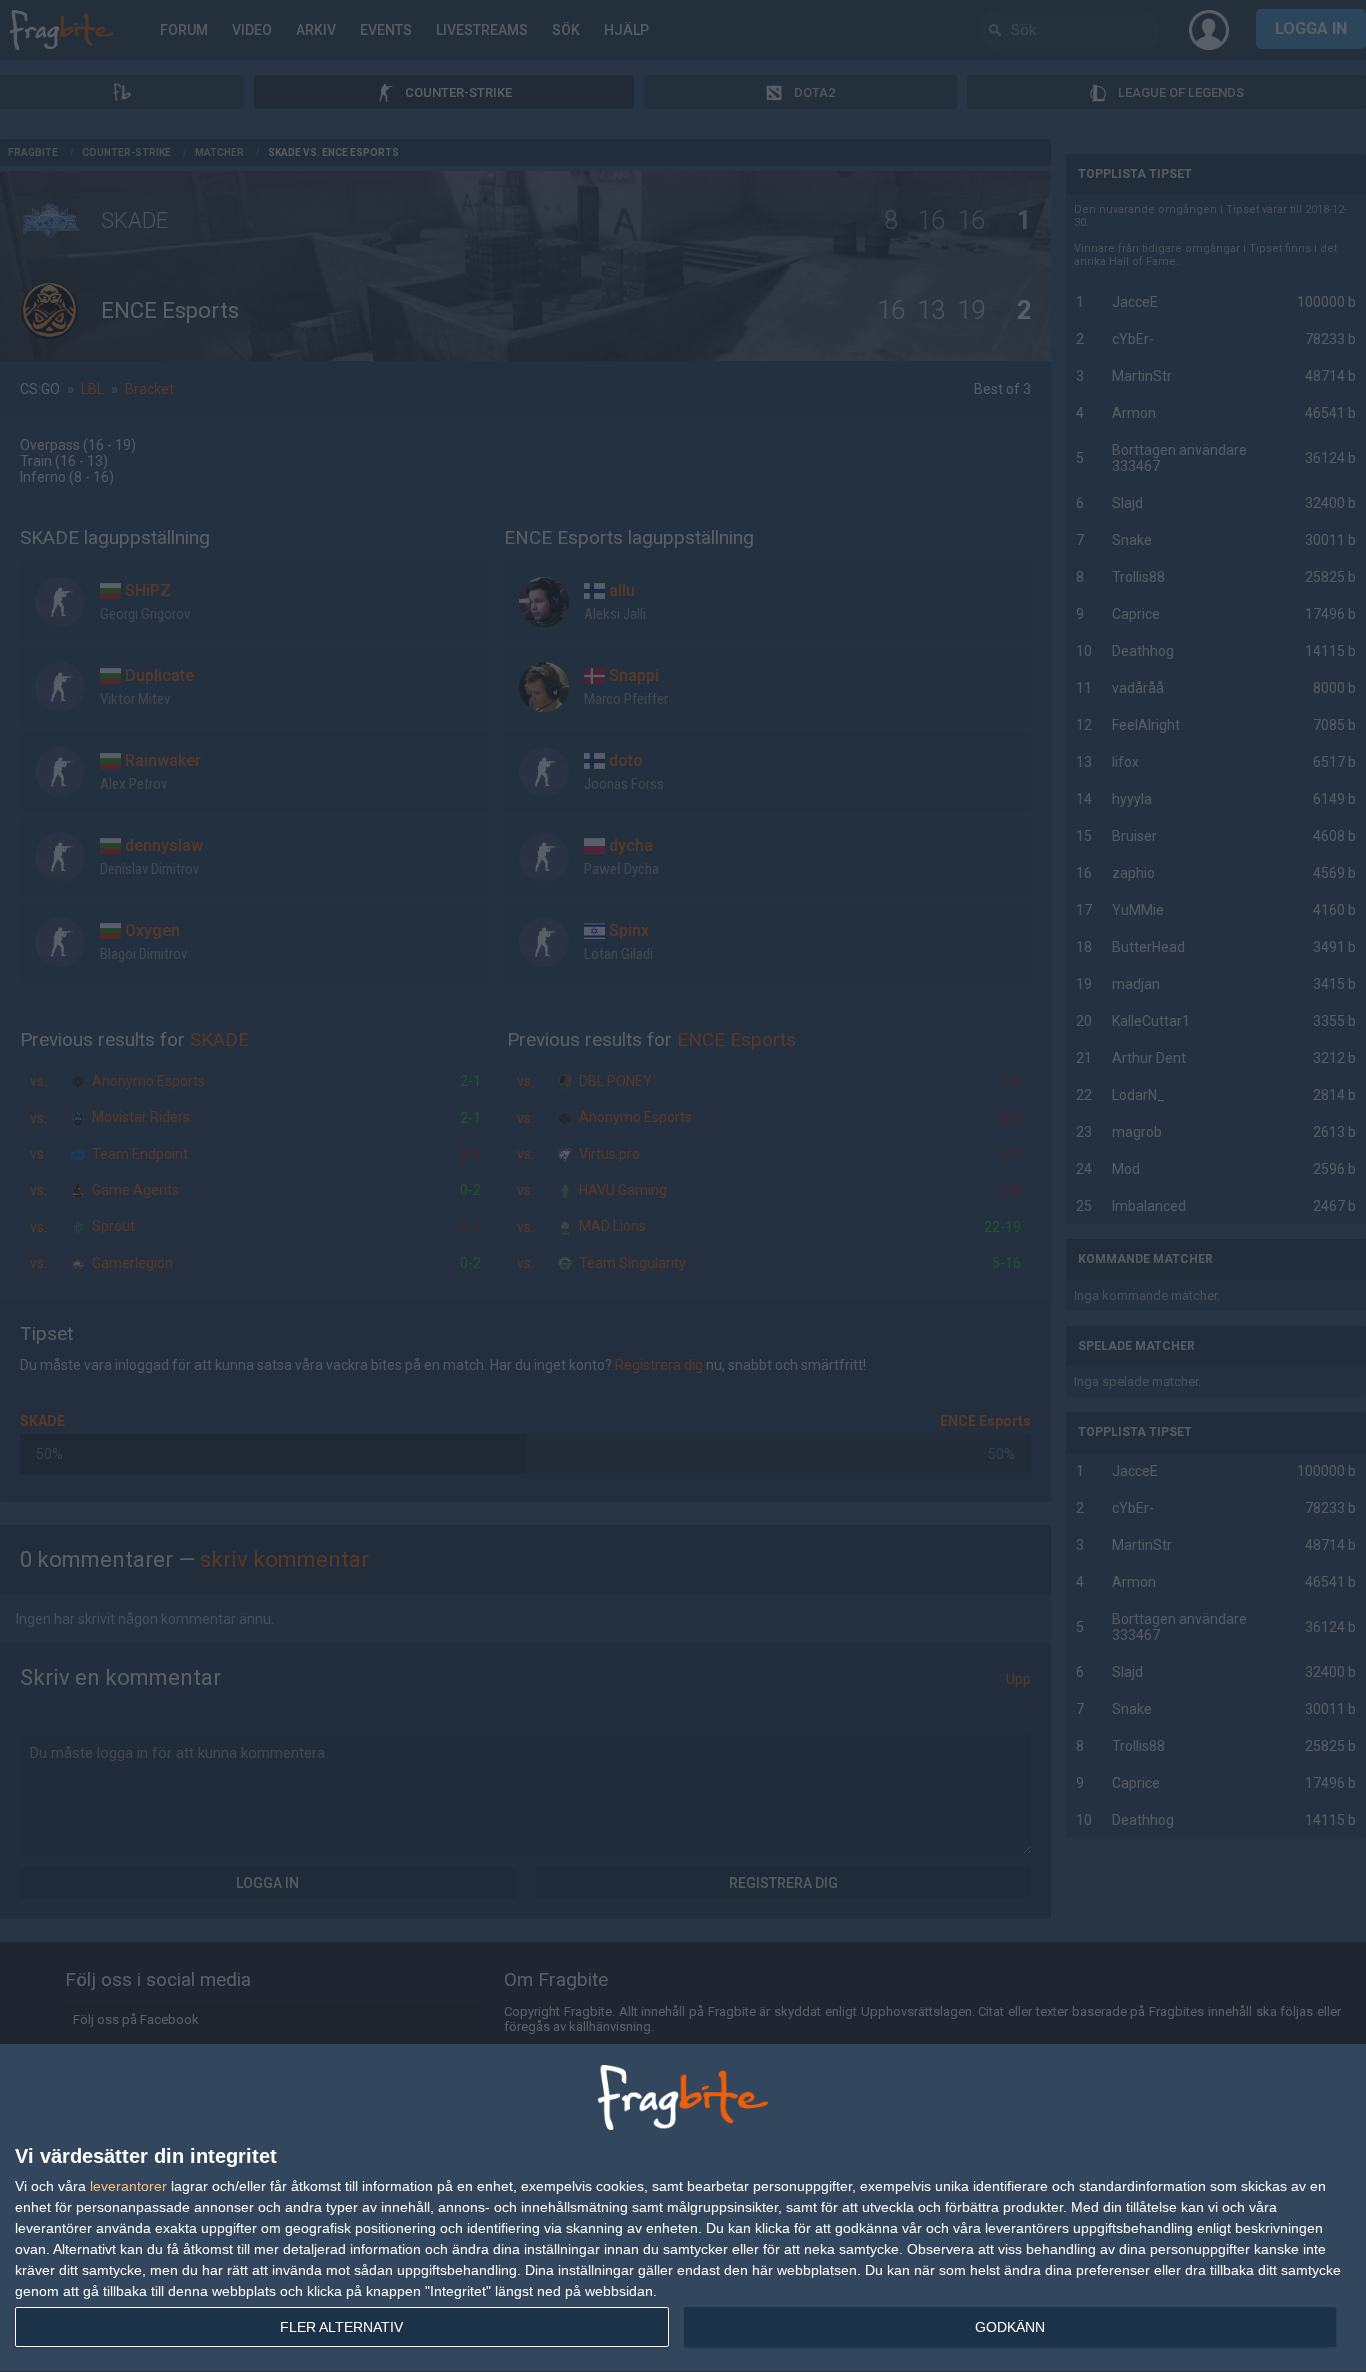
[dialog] (683, 2208)
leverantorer (128, 2186)
